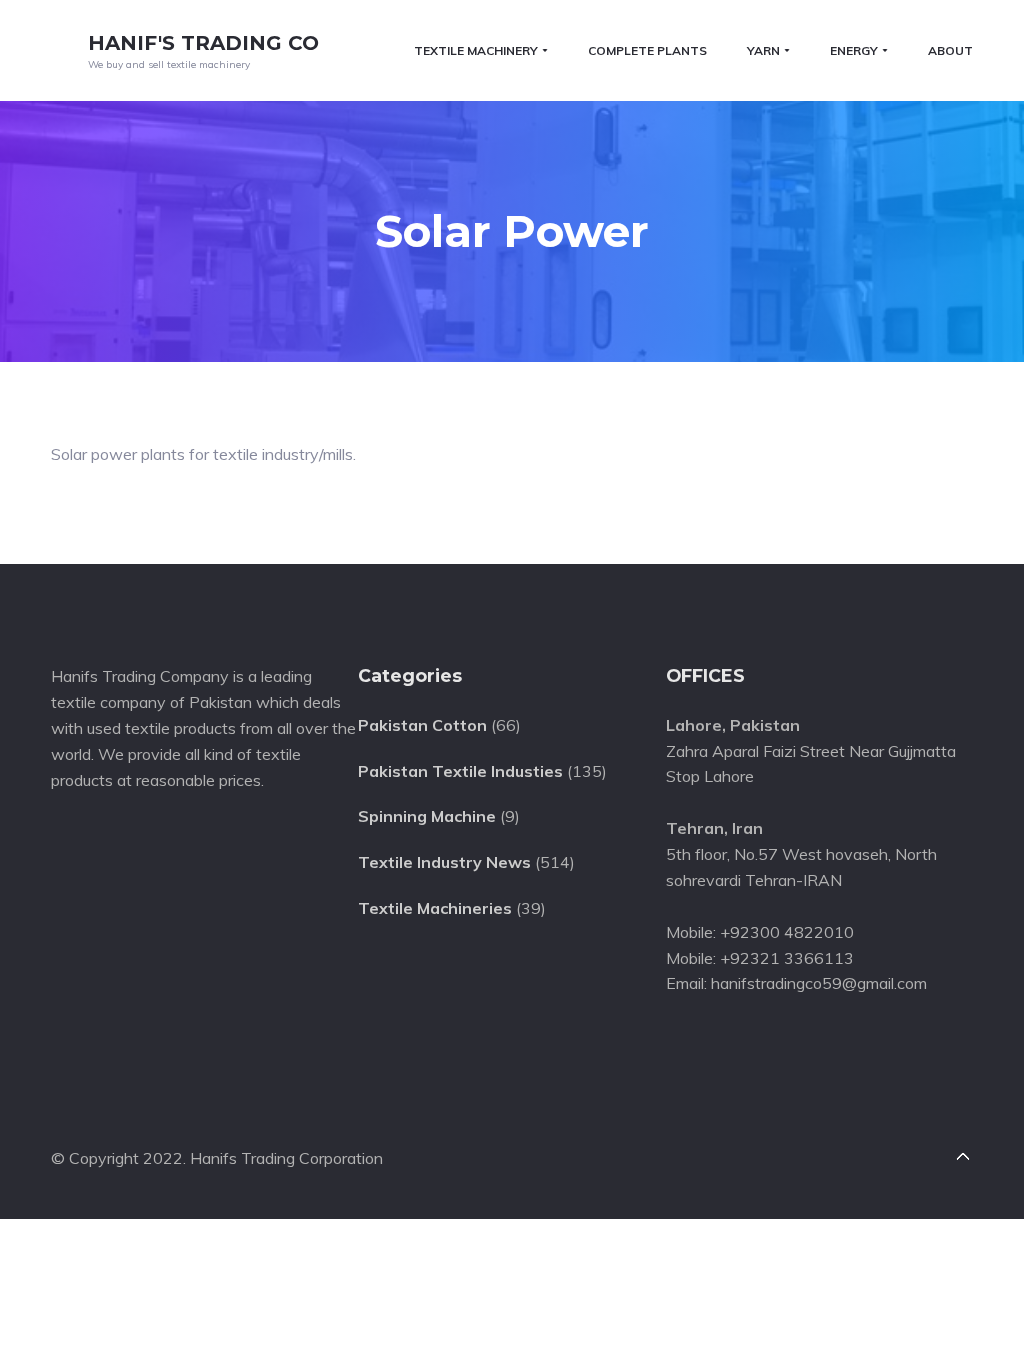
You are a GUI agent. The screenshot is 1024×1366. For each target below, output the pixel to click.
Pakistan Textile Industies (460, 771)
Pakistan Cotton (422, 725)
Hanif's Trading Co (203, 43)
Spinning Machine (427, 816)
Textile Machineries (435, 908)
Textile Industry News (444, 862)
